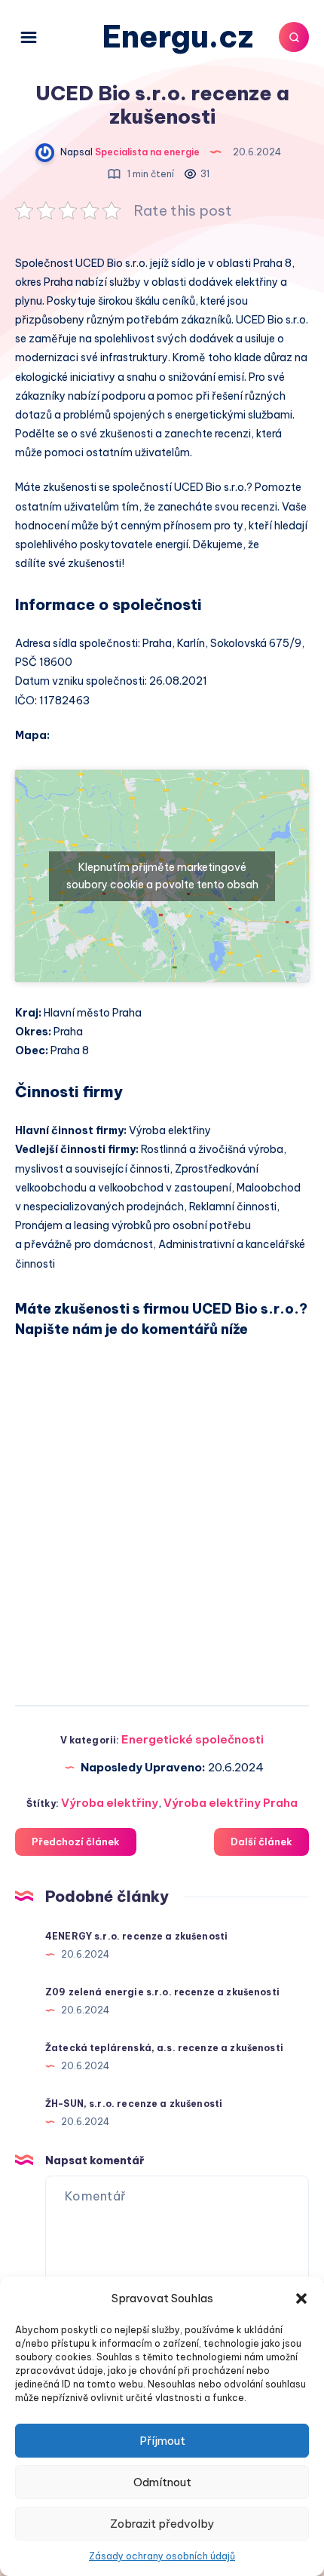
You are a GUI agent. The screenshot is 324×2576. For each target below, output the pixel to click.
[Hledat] (294, 37)
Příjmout (162, 2441)
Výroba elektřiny (110, 1803)
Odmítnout (162, 2482)
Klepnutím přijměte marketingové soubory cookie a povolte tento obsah (162, 876)
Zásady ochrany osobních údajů (162, 2556)
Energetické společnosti (193, 1739)
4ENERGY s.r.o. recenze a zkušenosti (136, 1936)
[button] (301, 2298)
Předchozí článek (76, 1842)
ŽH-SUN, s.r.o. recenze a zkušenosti (134, 2104)
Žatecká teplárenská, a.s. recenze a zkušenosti (164, 2048)
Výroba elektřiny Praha (231, 1803)
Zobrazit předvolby (162, 2524)
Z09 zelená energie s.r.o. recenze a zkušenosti (162, 1992)
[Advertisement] (162, 1516)
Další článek (261, 1842)
